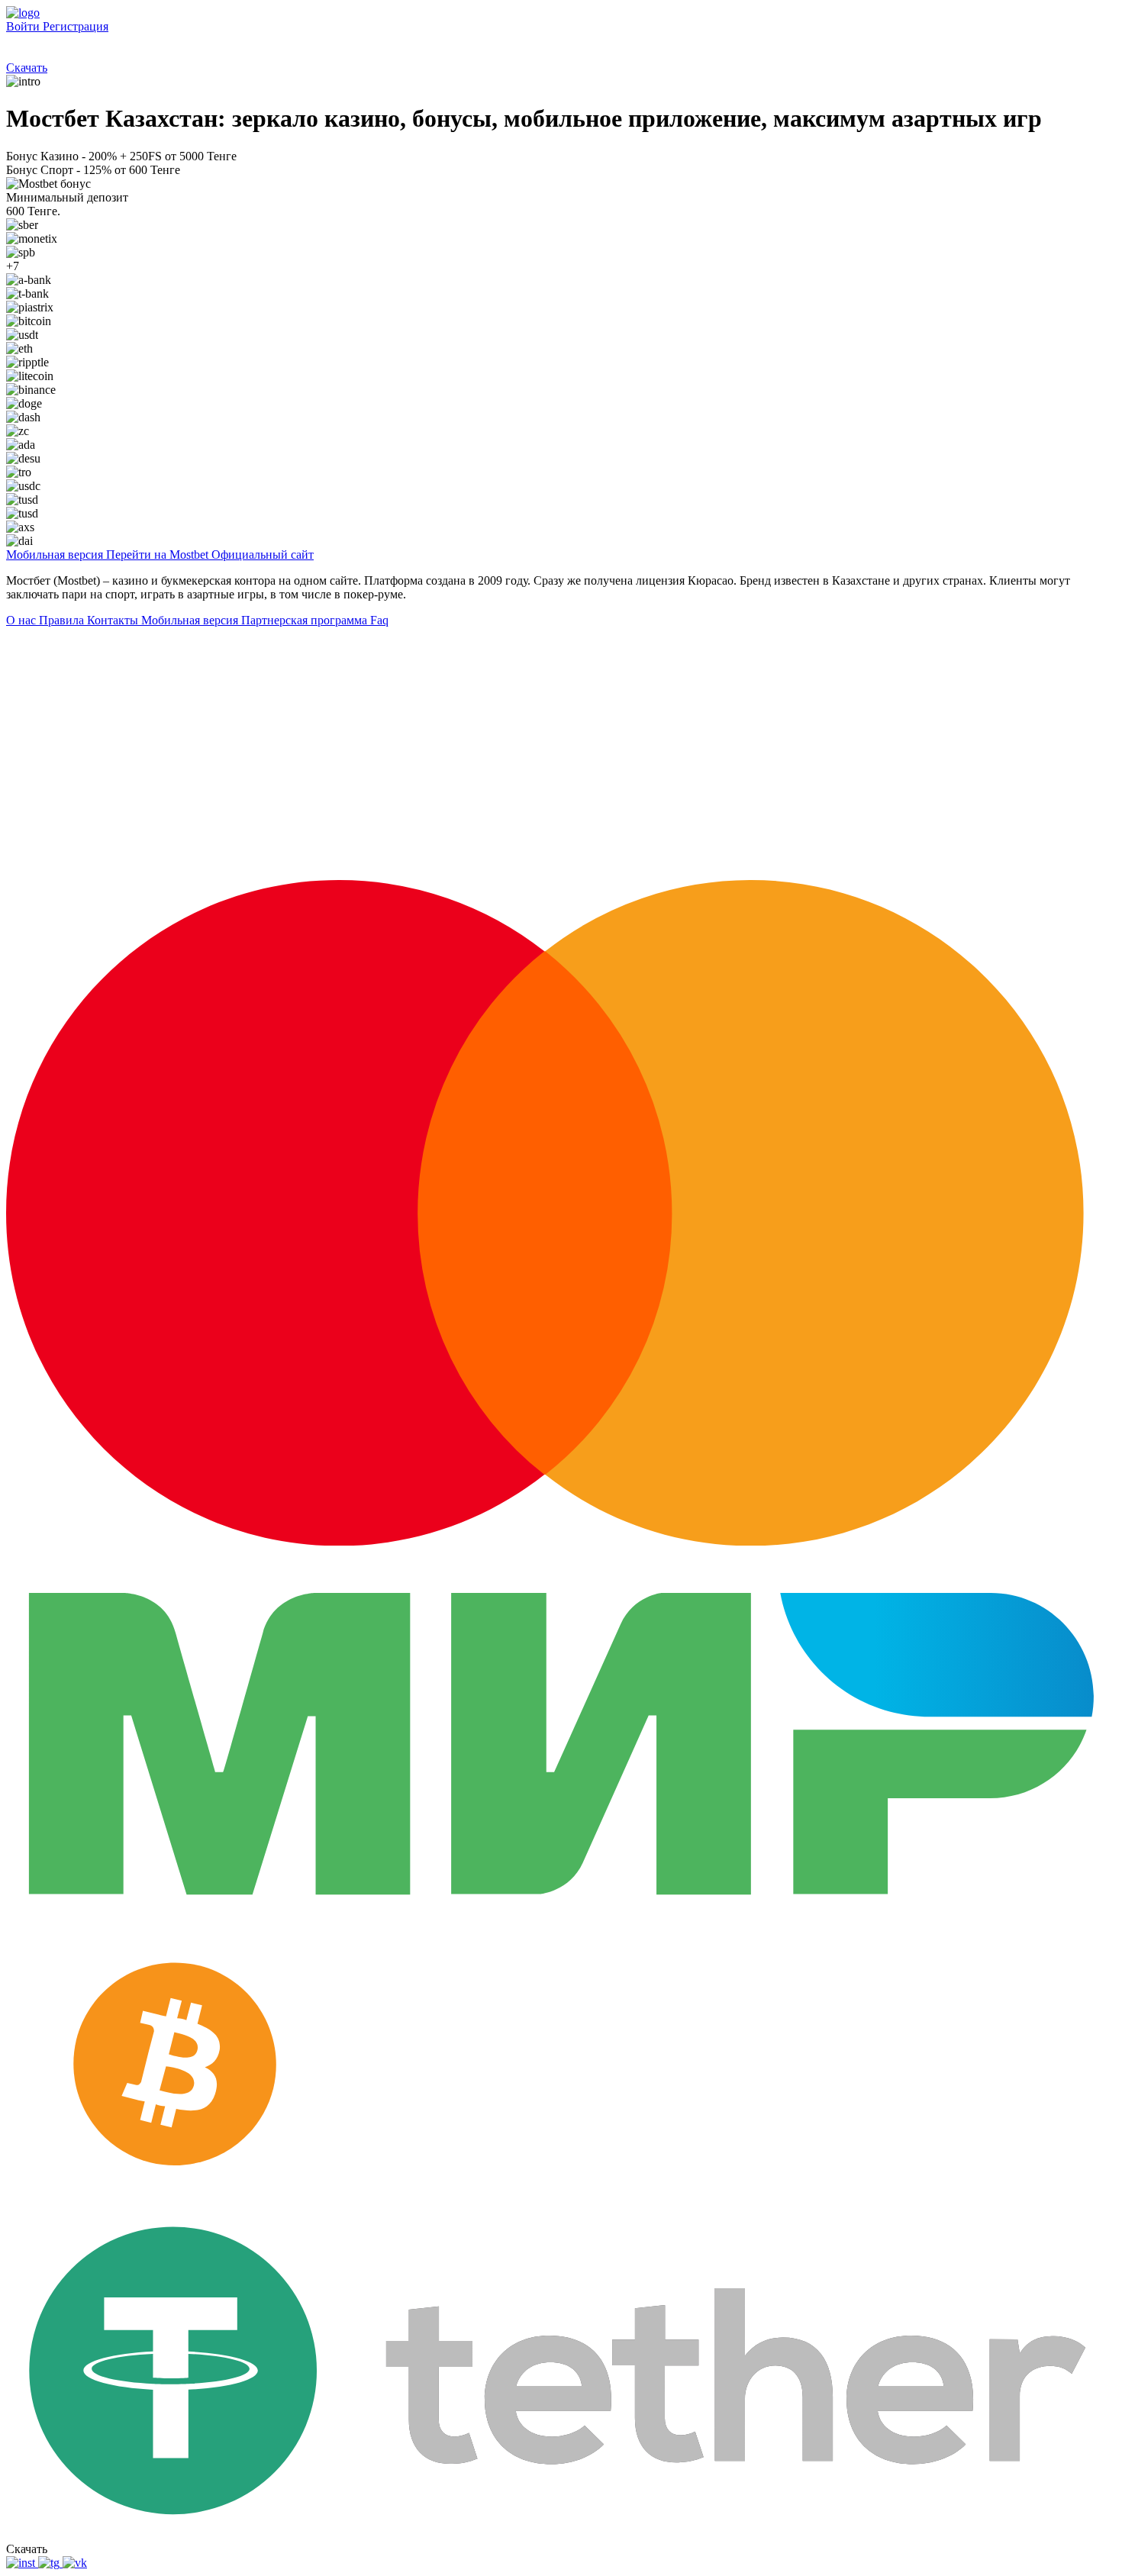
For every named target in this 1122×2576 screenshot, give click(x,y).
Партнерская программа (306, 620)
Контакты (114, 620)
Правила (63, 620)
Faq (379, 620)
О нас (23, 620)
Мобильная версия (191, 620)
